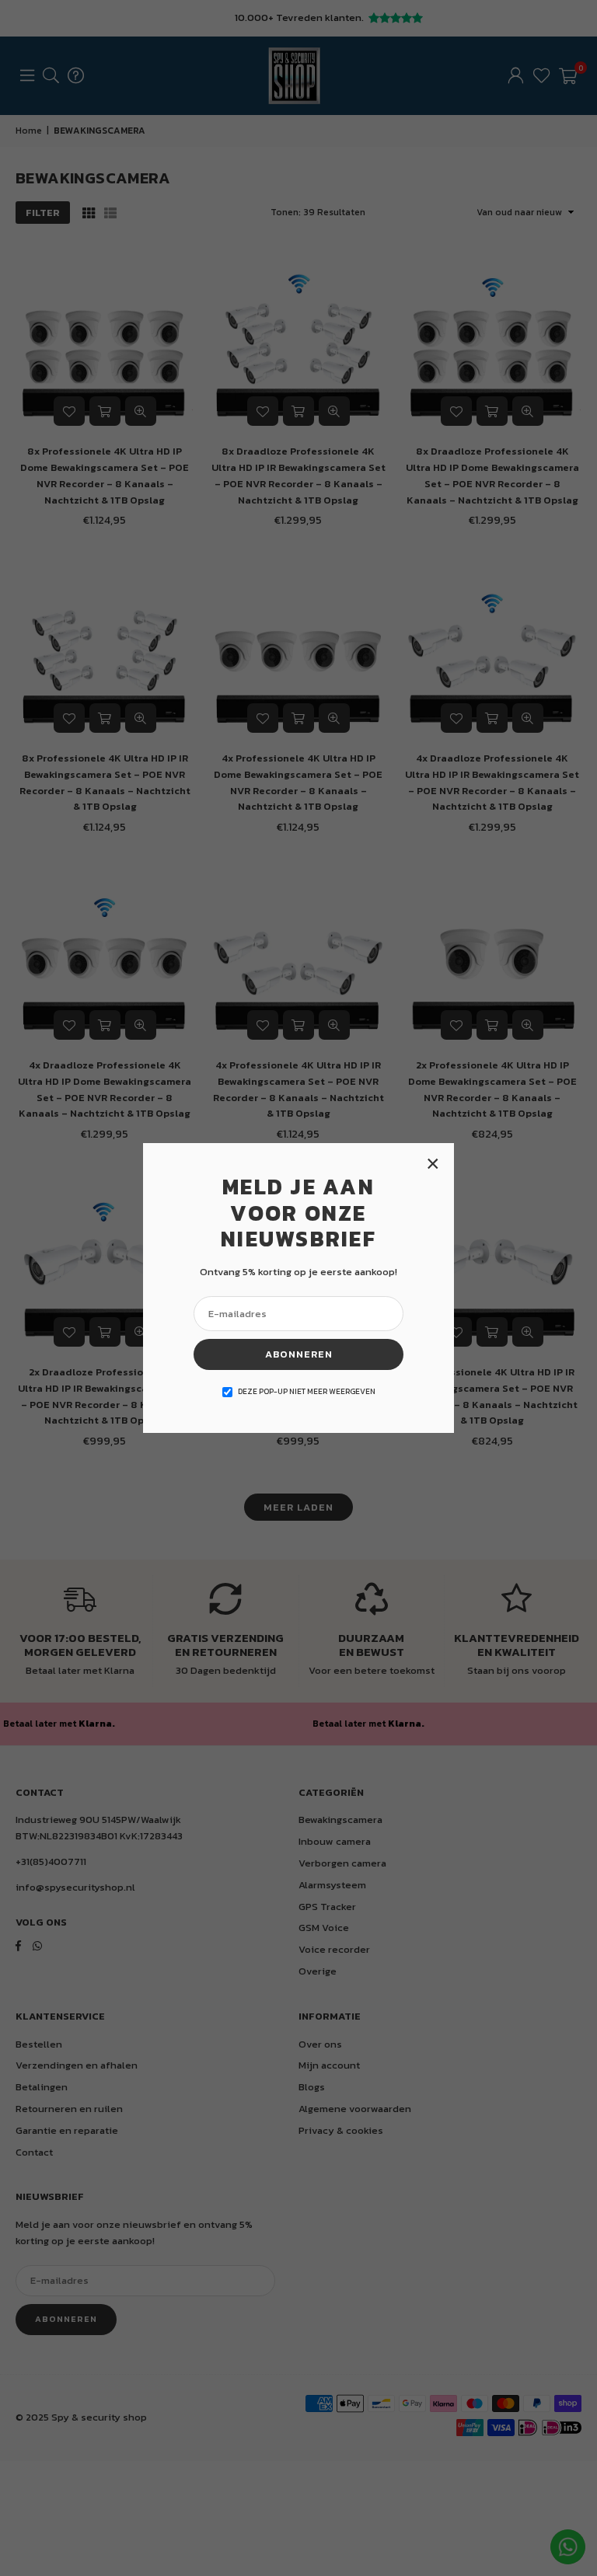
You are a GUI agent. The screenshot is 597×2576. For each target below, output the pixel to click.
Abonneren (299, 1354)
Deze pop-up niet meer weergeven (307, 1391)
